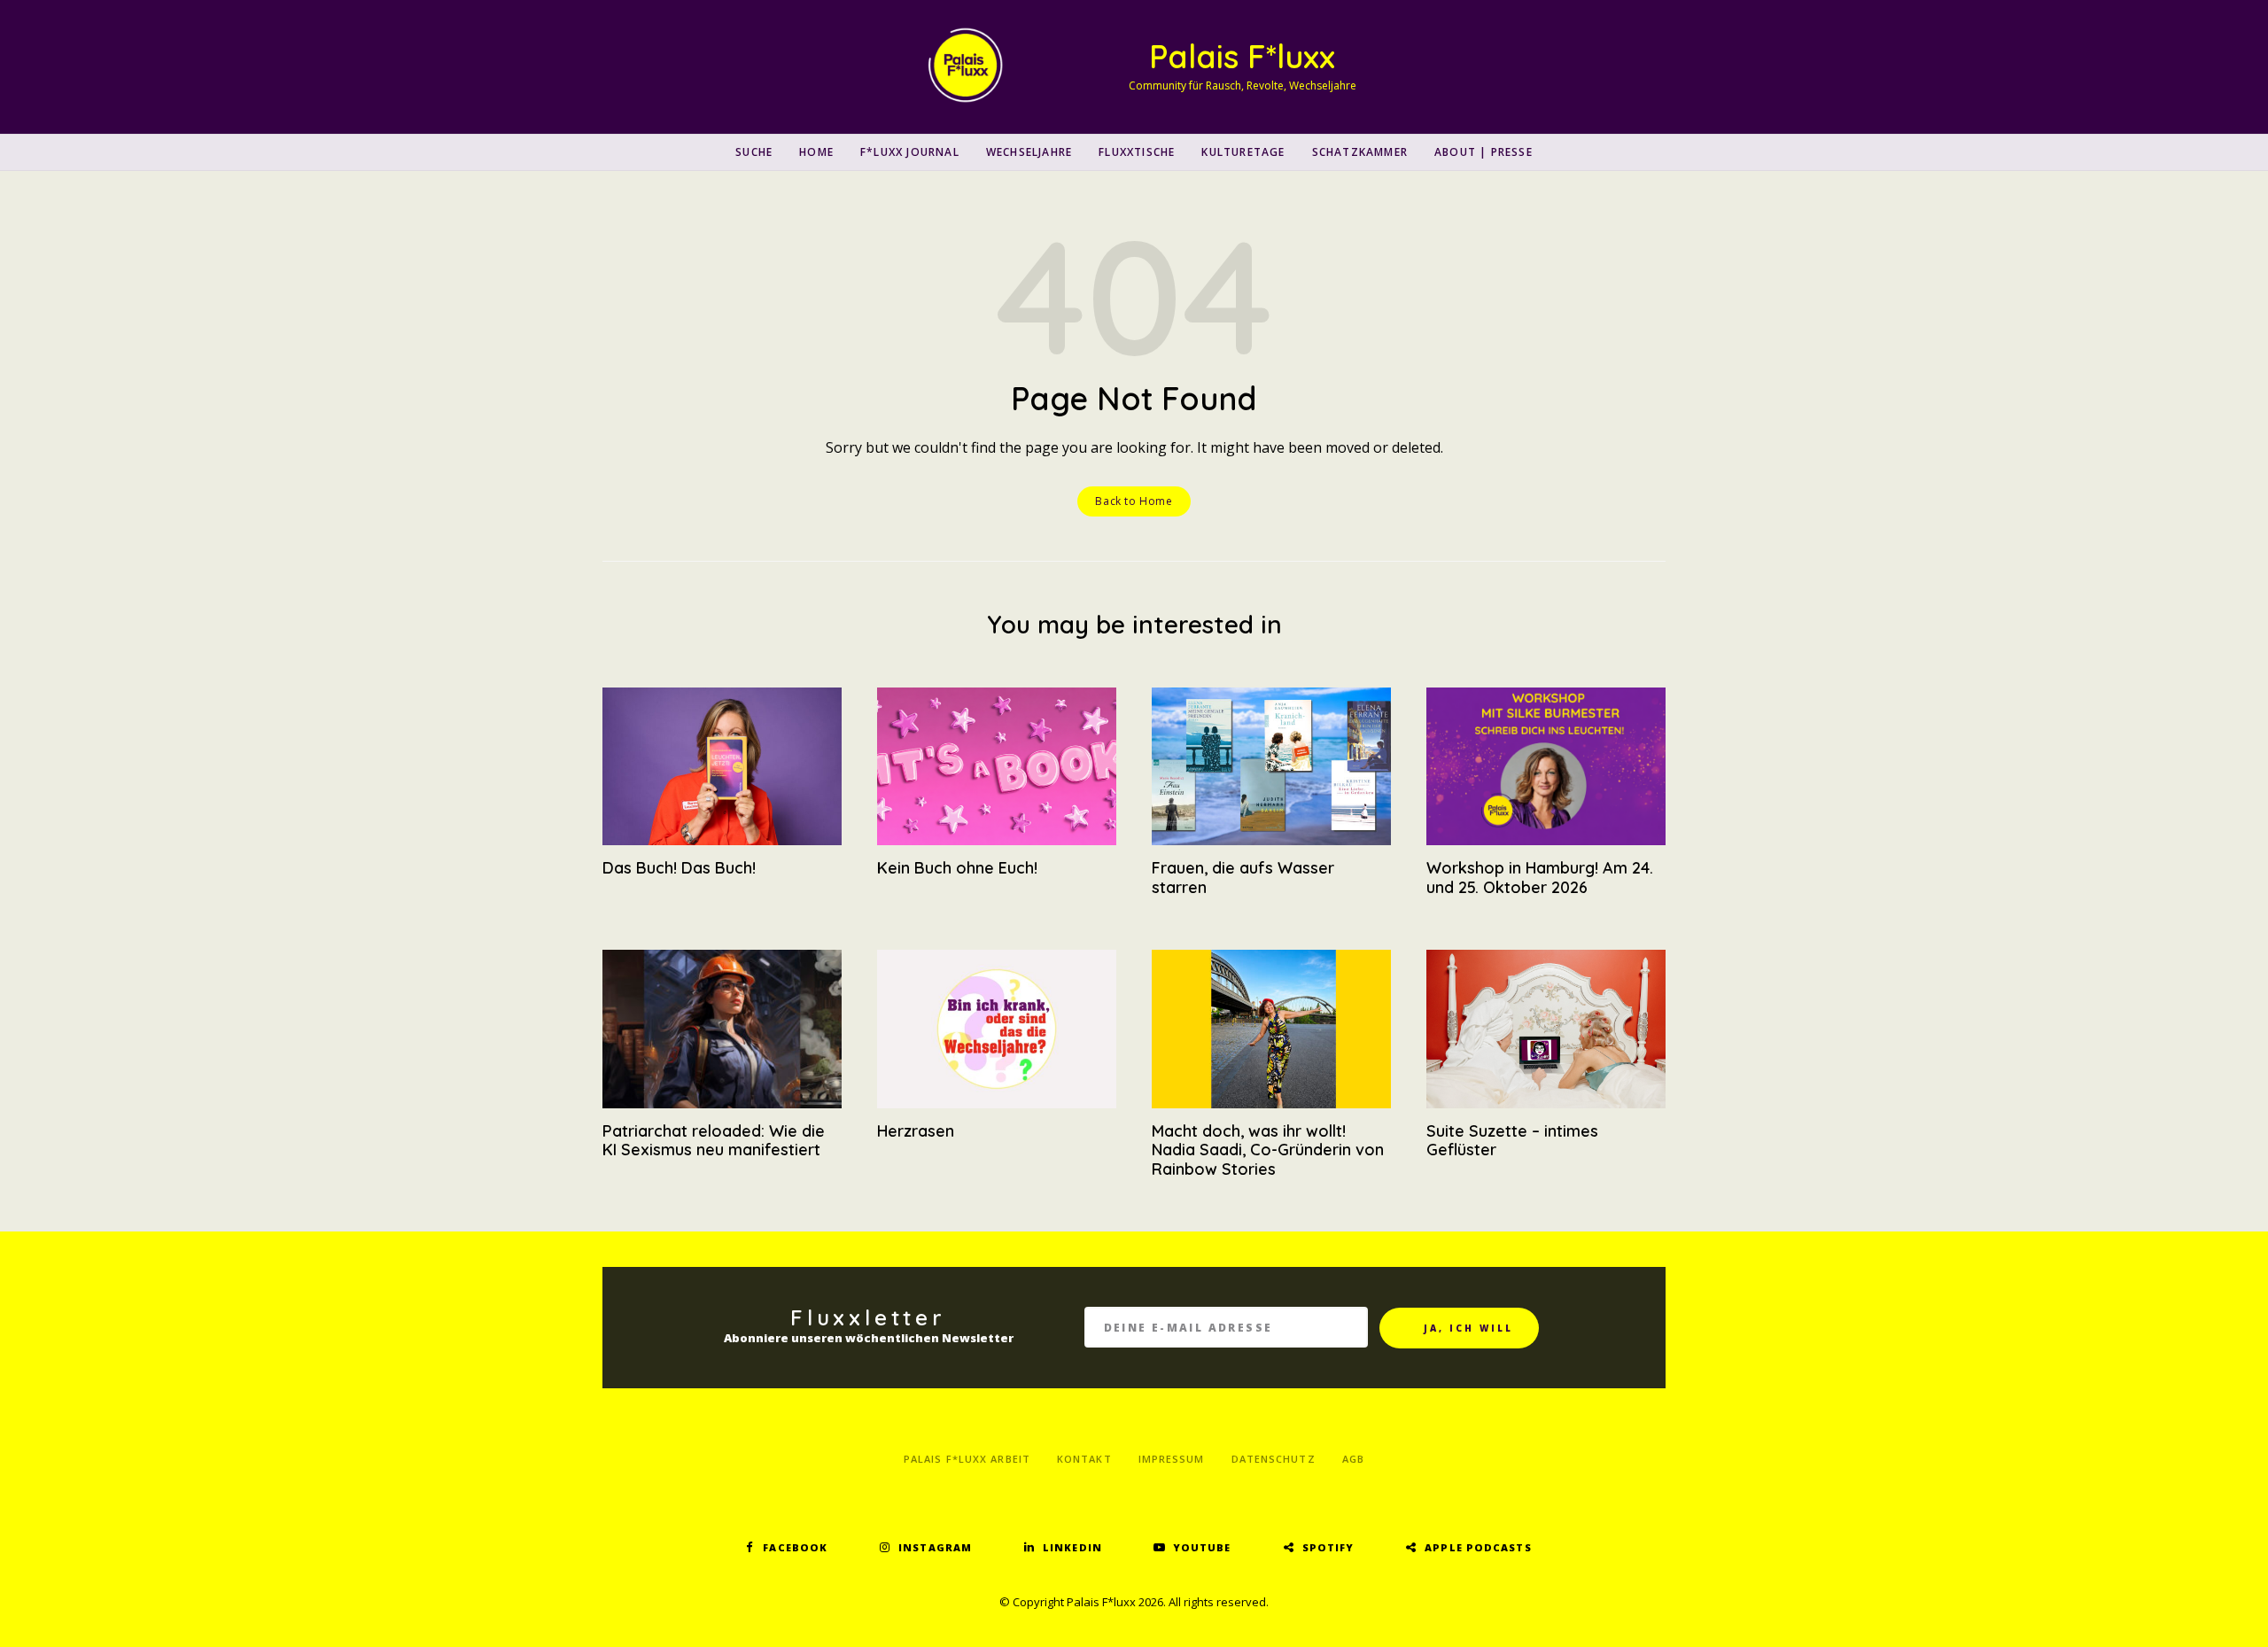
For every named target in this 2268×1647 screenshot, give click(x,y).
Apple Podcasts (1478, 1547)
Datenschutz (1274, 1459)
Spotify (1328, 1547)
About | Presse (1484, 152)
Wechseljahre (1029, 152)
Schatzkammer (1360, 152)
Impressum (1172, 1459)
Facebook (795, 1547)
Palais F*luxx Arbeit (967, 1459)
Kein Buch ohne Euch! (957, 868)
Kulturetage (1243, 152)
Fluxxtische (1137, 152)
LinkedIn (1072, 1547)
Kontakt (1084, 1459)
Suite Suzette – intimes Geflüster (1512, 1141)
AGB (1353, 1459)
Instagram (935, 1547)
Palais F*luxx (1242, 56)
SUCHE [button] (754, 152)
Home (816, 152)
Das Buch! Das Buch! (679, 868)
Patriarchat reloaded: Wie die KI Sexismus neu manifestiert (714, 1141)
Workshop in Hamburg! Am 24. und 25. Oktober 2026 (1540, 878)
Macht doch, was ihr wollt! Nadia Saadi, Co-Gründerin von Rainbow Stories (1268, 1150)
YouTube (1202, 1547)
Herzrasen (916, 1131)
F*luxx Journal (910, 152)
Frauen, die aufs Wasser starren (1243, 878)
